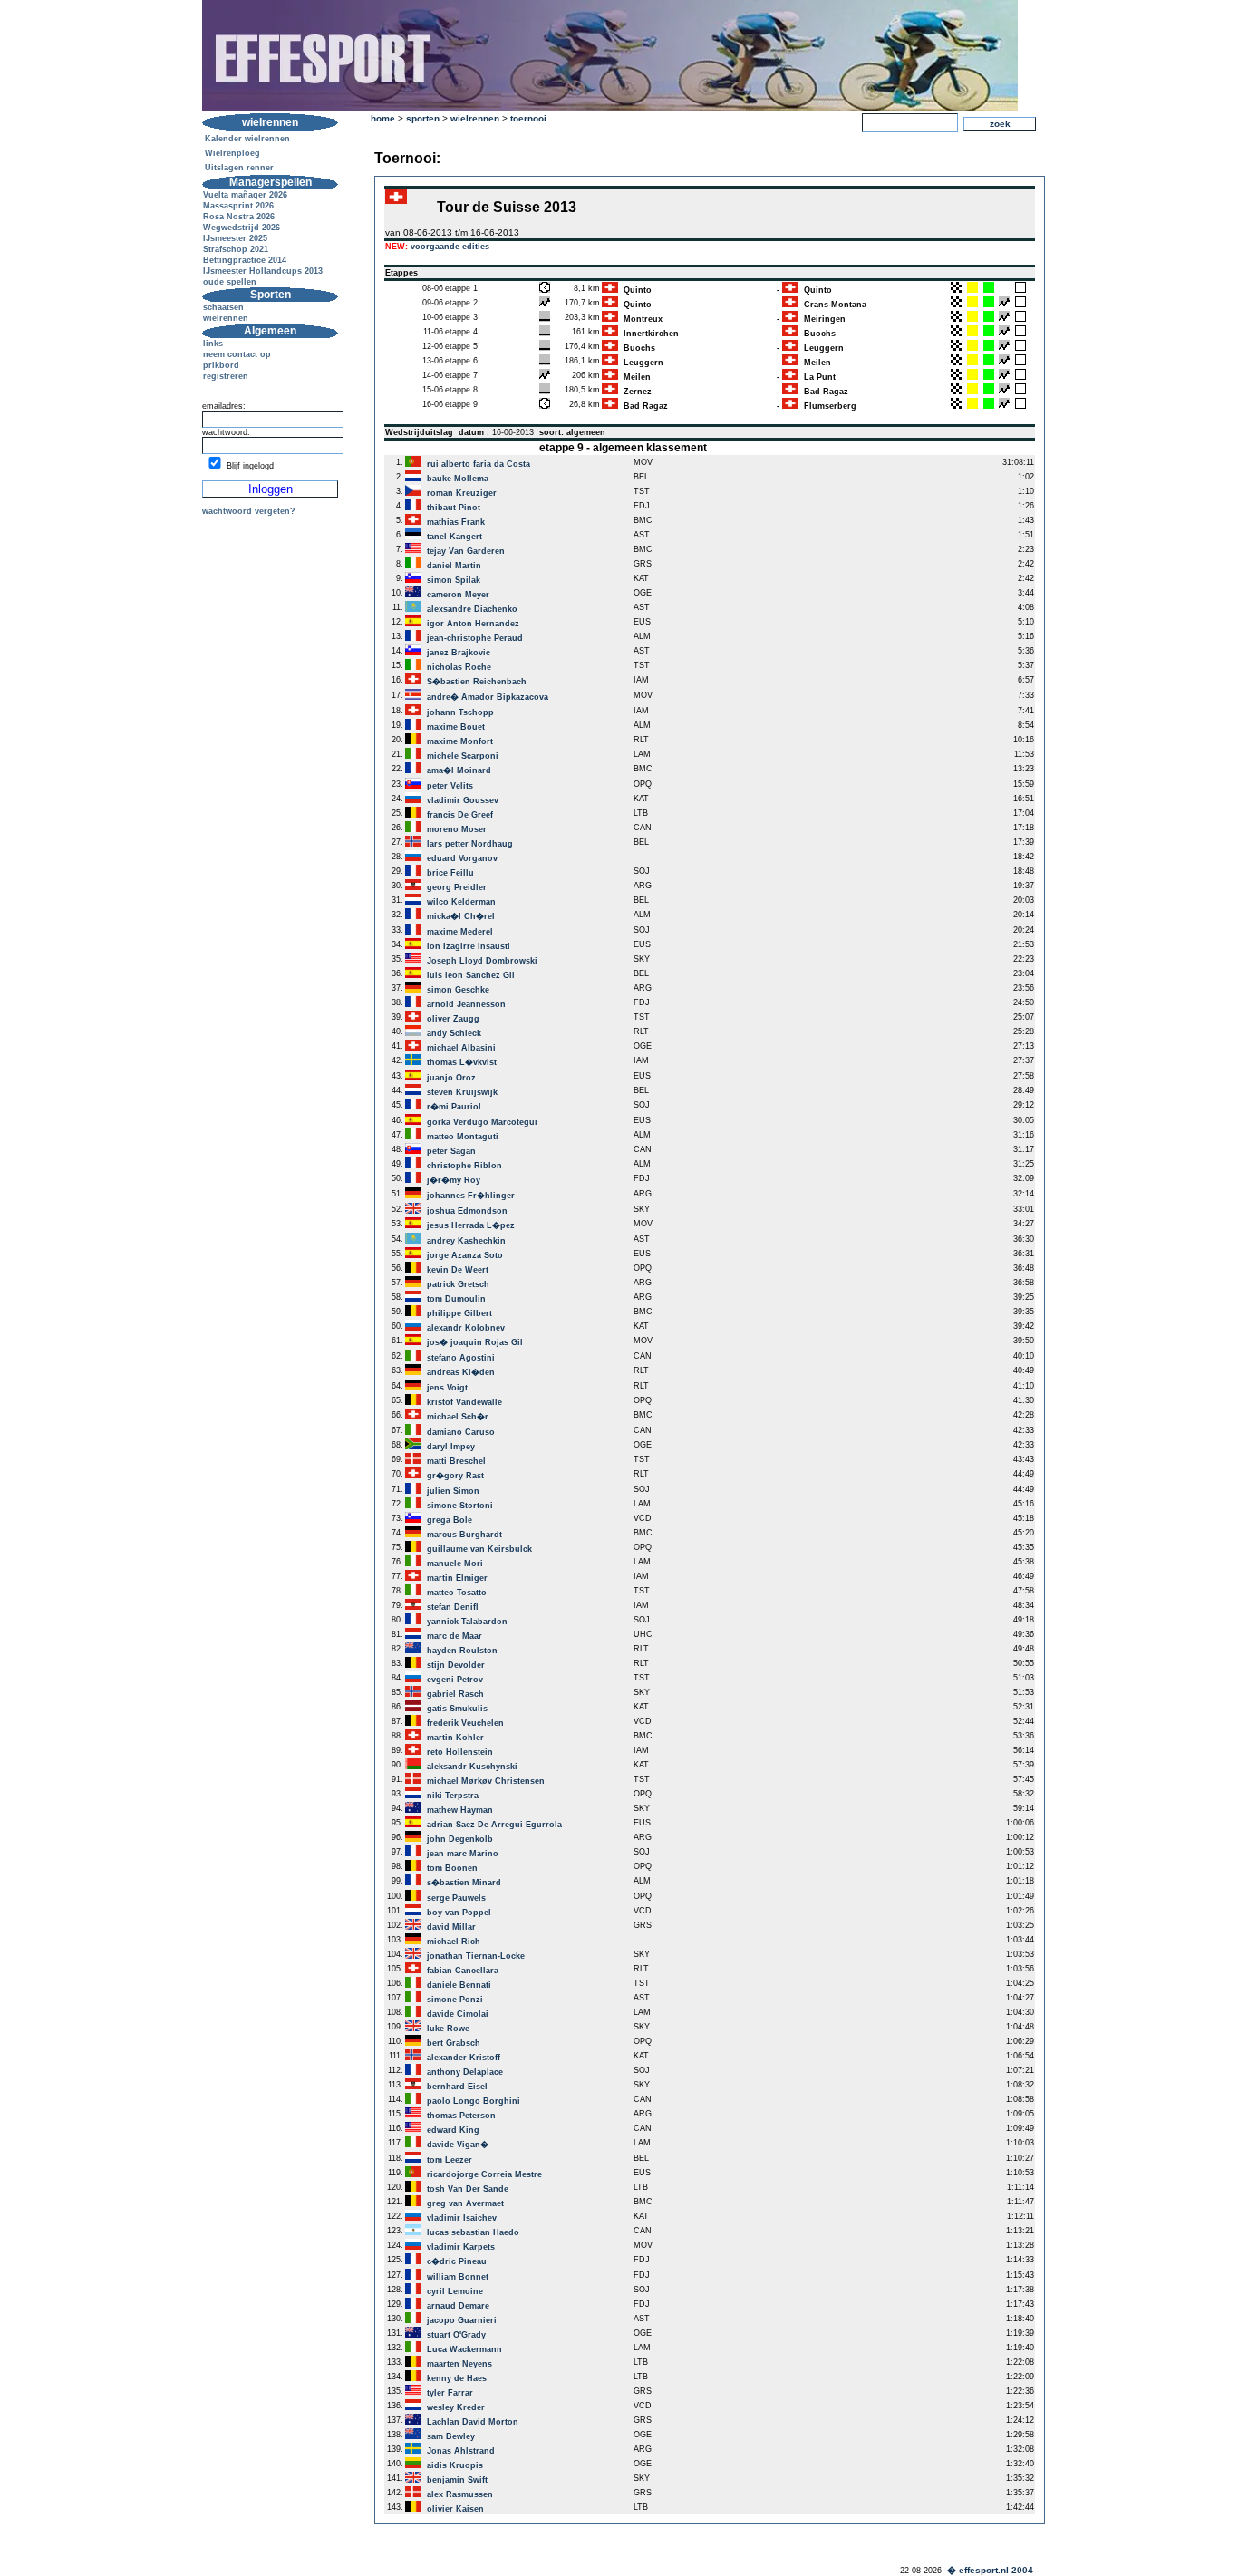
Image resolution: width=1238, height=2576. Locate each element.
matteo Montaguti (463, 1137)
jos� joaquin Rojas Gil (475, 1342)
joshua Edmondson (467, 1211)
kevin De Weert (458, 1270)
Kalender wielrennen (247, 139)
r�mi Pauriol (454, 1107)
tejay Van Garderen (466, 551)
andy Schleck (454, 1033)
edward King (453, 2130)
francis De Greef (460, 815)
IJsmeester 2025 (235, 238)
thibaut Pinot (454, 508)
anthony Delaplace (465, 2072)
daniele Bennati (459, 1985)
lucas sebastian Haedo (473, 2232)
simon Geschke (458, 990)
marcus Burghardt (464, 1535)
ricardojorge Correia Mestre (484, 2174)
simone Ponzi (455, 2000)
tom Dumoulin (456, 1299)
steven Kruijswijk (462, 1092)
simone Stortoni (460, 1506)
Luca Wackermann (464, 2349)
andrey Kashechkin (466, 1241)
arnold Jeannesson (466, 1004)
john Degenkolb (460, 1839)
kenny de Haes (457, 2378)
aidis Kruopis (455, 2465)
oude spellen (230, 282)
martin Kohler (455, 1738)
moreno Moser (457, 829)
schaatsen (223, 307)
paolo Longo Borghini (474, 2101)
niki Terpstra (453, 1796)
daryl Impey (451, 1447)
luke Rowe (448, 2029)
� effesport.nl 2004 (990, 2570)
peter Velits (450, 786)
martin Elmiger (457, 1578)
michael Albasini (461, 1048)
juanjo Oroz (451, 1078)
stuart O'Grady (456, 2335)
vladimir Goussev (463, 800)
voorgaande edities (450, 247)
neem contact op (237, 354)
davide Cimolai (458, 2014)
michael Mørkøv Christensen (486, 1781)
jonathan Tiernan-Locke (476, 1956)
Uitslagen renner (239, 168)
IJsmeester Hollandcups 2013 (263, 271)
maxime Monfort (460, 741)
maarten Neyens (459, 2364)
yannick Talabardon (467, 1622)
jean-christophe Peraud (475, 638)
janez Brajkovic (459, 653)
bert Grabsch (454, 2043)
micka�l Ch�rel (461, 916)
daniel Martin (454, 566)
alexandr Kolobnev (466, 1328)
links (213, 344)
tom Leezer (450, 2160)
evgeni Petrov (455, 1680)
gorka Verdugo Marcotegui (482, 1122)
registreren (226, 376)
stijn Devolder (456, 1665)
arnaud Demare (458, 2306)
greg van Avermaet (465, 2203)
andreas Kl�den (461, 1372)
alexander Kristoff (464, 2058)
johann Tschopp (460, 712)
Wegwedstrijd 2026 (242, 228)
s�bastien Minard (464, 1883)
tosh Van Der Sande (468, 2189)
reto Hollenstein (460, 1752)
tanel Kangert (455, 537)
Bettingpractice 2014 (245, 260)
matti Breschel (456, 1461)
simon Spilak (454, 580)
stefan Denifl (453, 1607)
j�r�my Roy (454, 1180)
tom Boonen (452, 1868)
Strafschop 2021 (236, 249)
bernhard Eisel (457, 2087)
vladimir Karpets (461, 2247)
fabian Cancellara (463, 1971)
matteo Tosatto (457, 1593)
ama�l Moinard (459, 770)
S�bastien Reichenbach (477, 682)
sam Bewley (451, 2436)
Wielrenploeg (232, 153)
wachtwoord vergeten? (249, 511)
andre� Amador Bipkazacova (488, 697)
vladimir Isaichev (462, 2218)
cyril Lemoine (455, 2291)
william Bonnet (458, 2277)
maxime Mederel (460, 932)
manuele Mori (455, 1564)
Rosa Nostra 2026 (239, 217)
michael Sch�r (458, 1417)
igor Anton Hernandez (473, 624)
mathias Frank (456, 522)
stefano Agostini (461, 1358)
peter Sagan (451, 1151)
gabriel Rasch (455, 1694)
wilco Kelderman (461, 902)
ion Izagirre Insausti (469, 946)
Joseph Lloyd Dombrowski (482, 961)
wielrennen (226, 318)
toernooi (528, 118)
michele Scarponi (463, 756)
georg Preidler (457, 887)
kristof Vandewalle (464, 1402)
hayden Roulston (462, 1651)
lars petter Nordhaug (470, 844)
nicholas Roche (459, 667)
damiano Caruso (461, 1432)
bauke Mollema (458, 479)
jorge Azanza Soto (465, 1255)
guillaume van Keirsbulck (479, 1549)
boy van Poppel (459, 1913)
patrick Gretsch (458, 1284)
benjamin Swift (457, 2480)
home (383, 118)
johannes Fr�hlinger (471, 1196)
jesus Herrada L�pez (471, 1225)
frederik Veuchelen (465, 1723)
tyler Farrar (450, 2393)
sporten (423, 118)
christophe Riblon (464, 1166)
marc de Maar (455, 1636)
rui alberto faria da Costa (479, 464)
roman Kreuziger (462, 493)
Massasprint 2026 (238, 206)
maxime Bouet (456, 727)
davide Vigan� (458, 2145)
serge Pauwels (456, 1898)
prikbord (221, 365)
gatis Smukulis (457, 1709)
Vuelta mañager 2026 (245, 195)
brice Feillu (450, 873)
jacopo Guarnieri (462, 2320)
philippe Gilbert (459, 1313)
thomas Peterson (461, 2116)
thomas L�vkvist (462, 1062)
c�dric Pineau (457, 2261)
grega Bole (450, 1520)
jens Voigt (447, 1388)
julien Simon (453, 1491)
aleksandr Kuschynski (472, 1767)
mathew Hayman (460, 1810)
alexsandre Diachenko (472, 609)
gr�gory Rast (455, 1476)
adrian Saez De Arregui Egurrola (494, 1825)
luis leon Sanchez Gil (471, 975)
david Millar (451, 1927)
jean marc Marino (463, 1854)
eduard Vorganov (462, 858)
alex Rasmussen (460, 2494)
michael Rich (454, 1942)
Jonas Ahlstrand (461, 2451)
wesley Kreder (456, 2407)
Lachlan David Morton (473, 2422)
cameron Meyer (458, 595)
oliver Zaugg (453, 1019)
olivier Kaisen (455, 2509)
